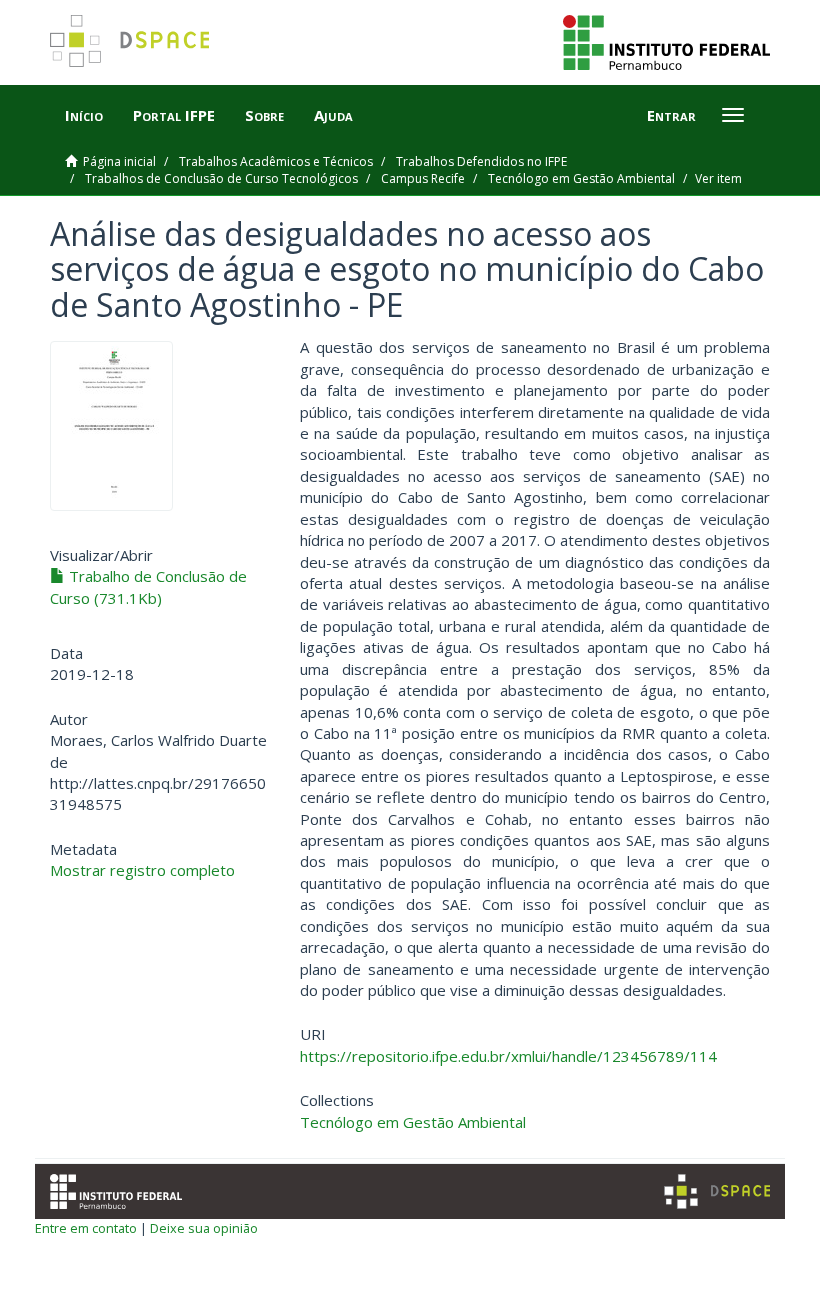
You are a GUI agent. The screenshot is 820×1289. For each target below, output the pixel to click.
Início (84, 115)
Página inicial (119, 161)
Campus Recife (423, 178)
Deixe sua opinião (204, 1228)
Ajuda (333, 115)
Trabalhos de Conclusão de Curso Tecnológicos (221, 178)
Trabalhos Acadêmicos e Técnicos (276, 161)
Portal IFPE (174, 115)
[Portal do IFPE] (666, 41)
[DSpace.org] (717, 1191)
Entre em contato (86, 1228)
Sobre (264, 115)
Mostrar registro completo (142, 870)
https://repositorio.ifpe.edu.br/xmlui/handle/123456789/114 (508, 1056)
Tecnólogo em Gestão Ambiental (581, 178)
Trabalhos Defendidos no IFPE (481, 161)
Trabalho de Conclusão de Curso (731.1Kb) (148, 586)
